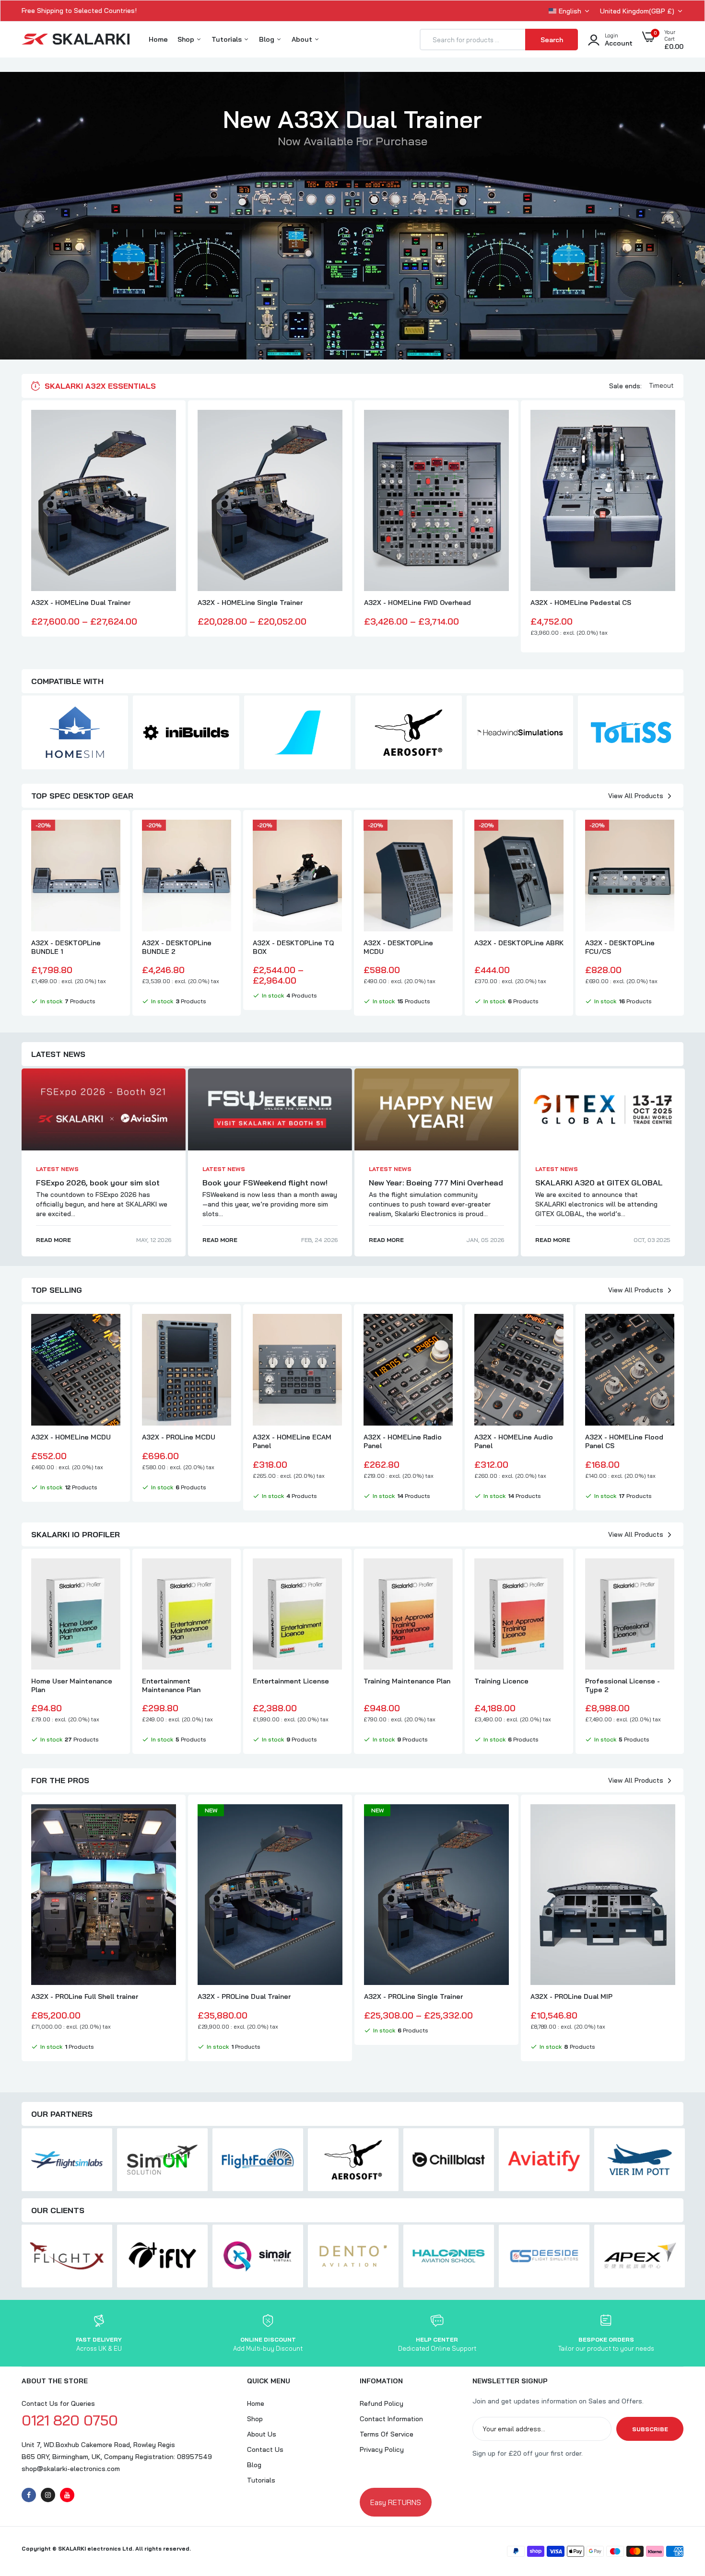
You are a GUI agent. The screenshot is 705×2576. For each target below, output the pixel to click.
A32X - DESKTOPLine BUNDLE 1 (66, 947)
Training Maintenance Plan (407, 1681)
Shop (187, 39)
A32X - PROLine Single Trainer (413, 1996)
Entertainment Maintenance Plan (171, 1685)
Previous (26, 216)
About (303, 39)
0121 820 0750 (70, 2420)
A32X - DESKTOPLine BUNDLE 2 (177, 947)
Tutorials (228, 39)
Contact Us (265, 2449)
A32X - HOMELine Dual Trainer (81, 603)
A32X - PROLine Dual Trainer (244, 1996)
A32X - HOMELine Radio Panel (403, 1441)
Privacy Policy (382, 2449)
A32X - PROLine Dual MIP (571, 1996)
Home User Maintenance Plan (72, 1685)
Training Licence (501, 1681)
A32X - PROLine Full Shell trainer (85, 1996)
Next (679, 216)
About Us (262, 2434)
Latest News (57, 1169)
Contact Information (391, 2419)
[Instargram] (48, 2495)
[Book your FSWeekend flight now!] (270, 1109)
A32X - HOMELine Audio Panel (514, 1441)
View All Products (636, 796)
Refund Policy (382, 2403)
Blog (268, 39)
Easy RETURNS (396, 2502)
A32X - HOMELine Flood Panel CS (624, 1441)
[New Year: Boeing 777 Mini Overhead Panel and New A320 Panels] (436, 1109)
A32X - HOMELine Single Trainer (250, 603)
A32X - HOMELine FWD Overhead (417, 603)
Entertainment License (291, 1681)
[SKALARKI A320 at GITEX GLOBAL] (603, 1109)
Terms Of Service (387, 2434)
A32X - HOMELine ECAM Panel (292, 1441)
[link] (167, 426)
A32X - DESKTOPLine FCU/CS (620, 947)
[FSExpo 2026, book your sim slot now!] (104, 1109)
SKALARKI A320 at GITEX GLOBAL (599, 1183)
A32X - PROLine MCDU (179, 1437)
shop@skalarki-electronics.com (71, 2469)
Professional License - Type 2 (623, 1685)
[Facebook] (29, 2495)
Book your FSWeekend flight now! (265, 1183)
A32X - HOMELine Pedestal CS (581, 603)
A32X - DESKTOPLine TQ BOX (293, 947)
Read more (53, 1240)
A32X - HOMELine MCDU (71, 1437)
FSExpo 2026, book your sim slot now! (98, 1187)
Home (158, 39)
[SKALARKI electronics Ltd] (76, 40)
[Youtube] (67, 2495)
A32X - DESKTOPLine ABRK (519, 943)
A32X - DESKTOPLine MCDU (398, 947)
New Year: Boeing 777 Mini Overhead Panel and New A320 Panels (436, 1187)
